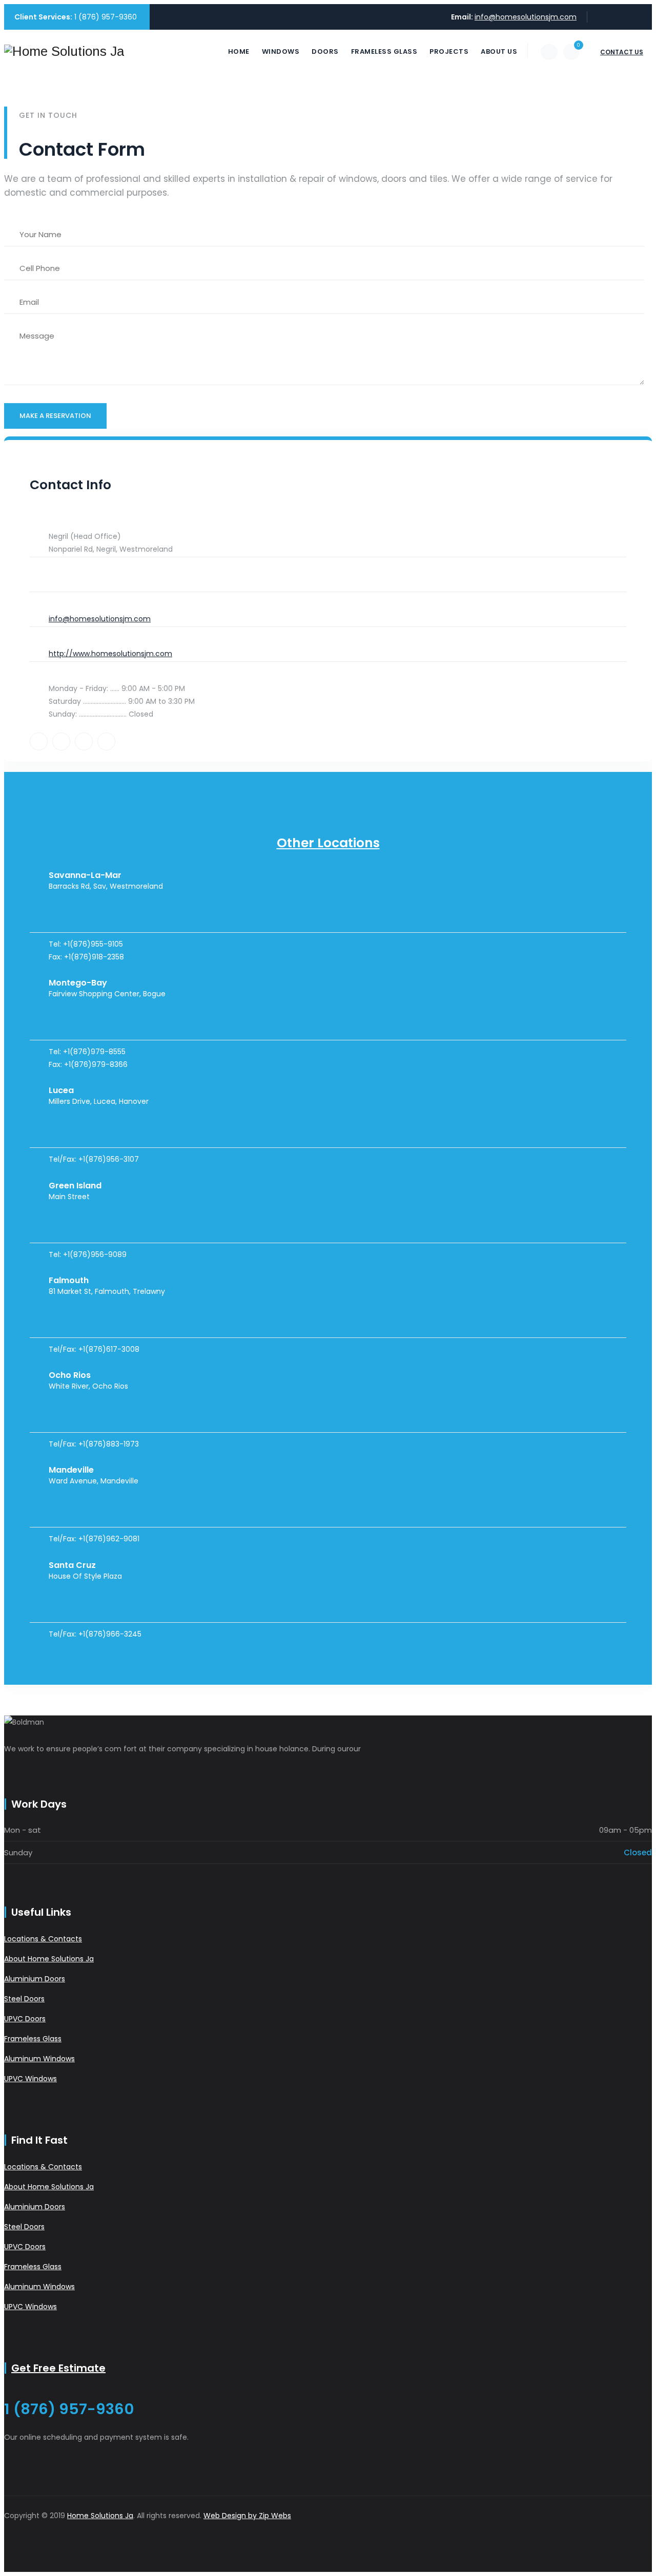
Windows (281, 51)
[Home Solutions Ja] (64, 51)
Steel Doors (24, 1999)
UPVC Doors (25, 2019)
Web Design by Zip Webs (247, 2516)
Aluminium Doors (35, 1979)
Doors (325, 51)
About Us (499, 51)
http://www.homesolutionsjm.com (110, 654)
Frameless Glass (384, 51)
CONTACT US (622, 52)
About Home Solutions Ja (49, 1959)
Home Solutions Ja (100, 2516)
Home (239, 51)
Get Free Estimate (58, 2368)
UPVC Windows (30, 2079)
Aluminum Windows (39, 2059)
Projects (449, 51)
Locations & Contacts (43, 1939)
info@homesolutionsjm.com (526, 17)
